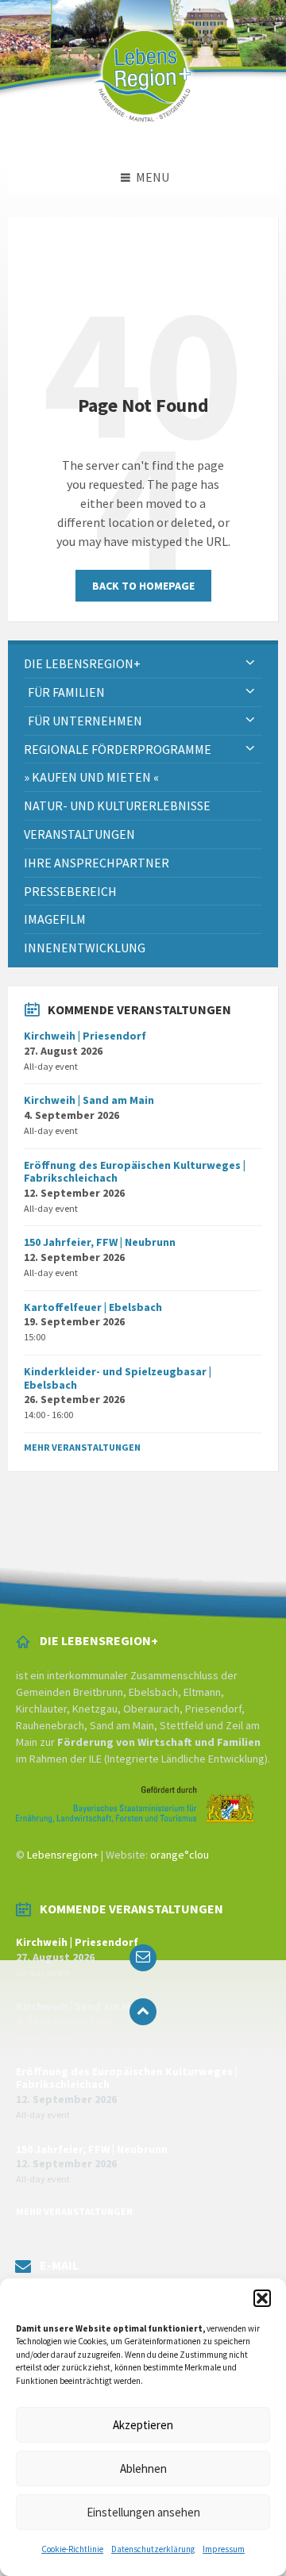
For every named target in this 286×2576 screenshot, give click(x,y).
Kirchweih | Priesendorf (85, 1036)
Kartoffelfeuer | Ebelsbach (93, 1307)
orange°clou (180, 1855)
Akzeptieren (143, 2425)
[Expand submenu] (250, 663)
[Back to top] (143, 2012)
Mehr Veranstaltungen (82, 1447)
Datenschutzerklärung (153, 2549)
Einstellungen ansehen (143, 2512)
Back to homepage (143, 586)
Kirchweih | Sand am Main (89, 1100)
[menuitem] (143, 664)
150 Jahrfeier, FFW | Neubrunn (100, 1242)
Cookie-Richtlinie (72, 2549)
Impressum (224, 2549)
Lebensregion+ (63, 1855)
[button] (262, 2298)
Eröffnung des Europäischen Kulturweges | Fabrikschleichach (135, 1172)
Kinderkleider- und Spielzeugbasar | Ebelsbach (118, 1378)
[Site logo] (143, 130)
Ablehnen (143, 2468)
